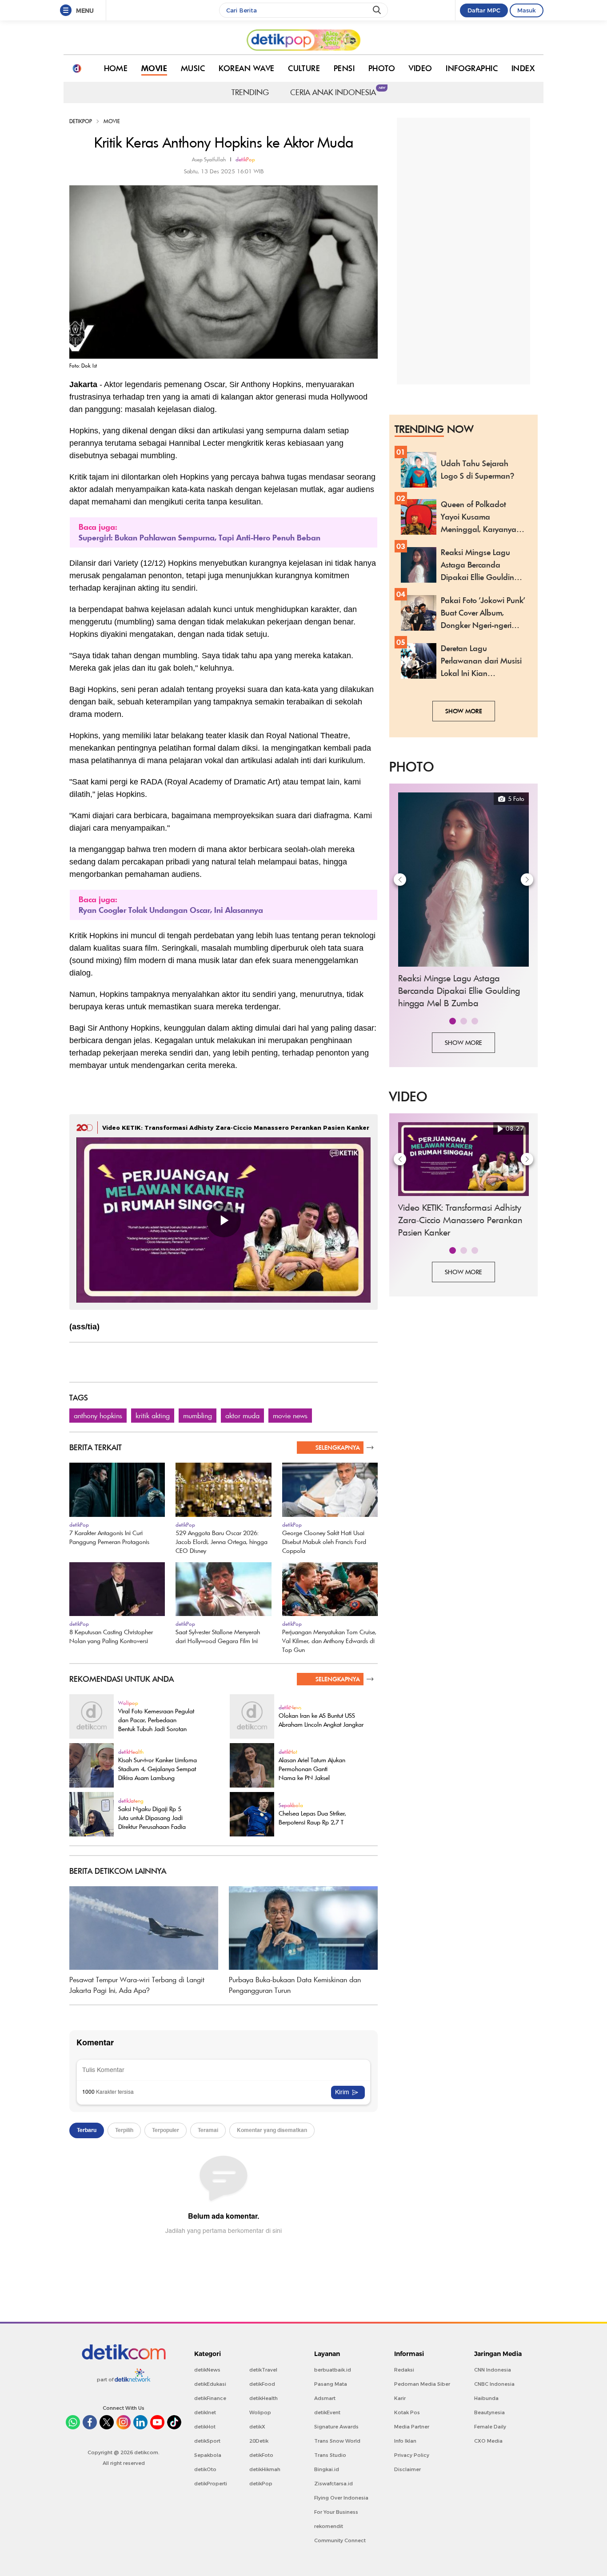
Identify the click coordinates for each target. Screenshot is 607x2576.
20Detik (259, 2441)
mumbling (198, 1416)
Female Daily (490, 2427)
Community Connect (340, 2540)
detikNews (207, 2370)
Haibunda (486, 2398)
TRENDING (250, 92)
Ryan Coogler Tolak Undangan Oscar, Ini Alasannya (171, 910)
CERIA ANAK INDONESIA (335, 92)
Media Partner (412, 2427)
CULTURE (304, 68)
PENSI (344, 68)
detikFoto (261, 2455)
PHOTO (382, 68)
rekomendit (329, 2526)
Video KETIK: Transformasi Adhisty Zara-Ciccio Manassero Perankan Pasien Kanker (236, 1128)
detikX (257, 2427)
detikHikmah (265, 2469)
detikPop (81, 121)
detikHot (205, 2427)
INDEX (523, 68)
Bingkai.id (327, 2469)
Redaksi (404, 2370)
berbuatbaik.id (333, 2370)
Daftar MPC (484, 10)
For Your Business (336, 2512)
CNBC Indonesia (494, 2384)
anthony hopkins (98, 1416)
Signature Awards (336, 2427)
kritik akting (153, 1416)
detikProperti (211, 2484)
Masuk (527, 10)
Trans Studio (330, 2455)
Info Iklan (405, 2441)
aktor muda (242, 1416)
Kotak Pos (407, 2412)
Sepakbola (208, 2455)
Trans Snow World (337, 2441)
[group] (463, 902)
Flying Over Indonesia (341, 2498)
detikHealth (264, 2398)
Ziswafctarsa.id (333, 2484)
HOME (116, 68)
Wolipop (260, 2412)
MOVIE (154, 68)
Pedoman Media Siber (422, 2384)
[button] (453, 1021)
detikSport (207, 2441)
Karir (400, 2398)
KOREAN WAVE (247, 68)
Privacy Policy (412, 2455)
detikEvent (327, 2412)
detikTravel (263, 2370)
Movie (112, 121)
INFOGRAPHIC (472, 68)
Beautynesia (489, 2412)
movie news (290, 1416)
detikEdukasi (210, 2384)
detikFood (262, 2384)
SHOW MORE (464, 711)
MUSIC (193, 68)
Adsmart (325, 2398)
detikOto (205, 2469)
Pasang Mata (331, 2384)
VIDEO (420, 68)
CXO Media (488, 2441)
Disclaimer (407, 2469)
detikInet (205, 2412)
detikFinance (210, 2398)
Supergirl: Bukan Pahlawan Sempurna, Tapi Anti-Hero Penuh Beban (200, 538)
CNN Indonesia (493, 2370)
